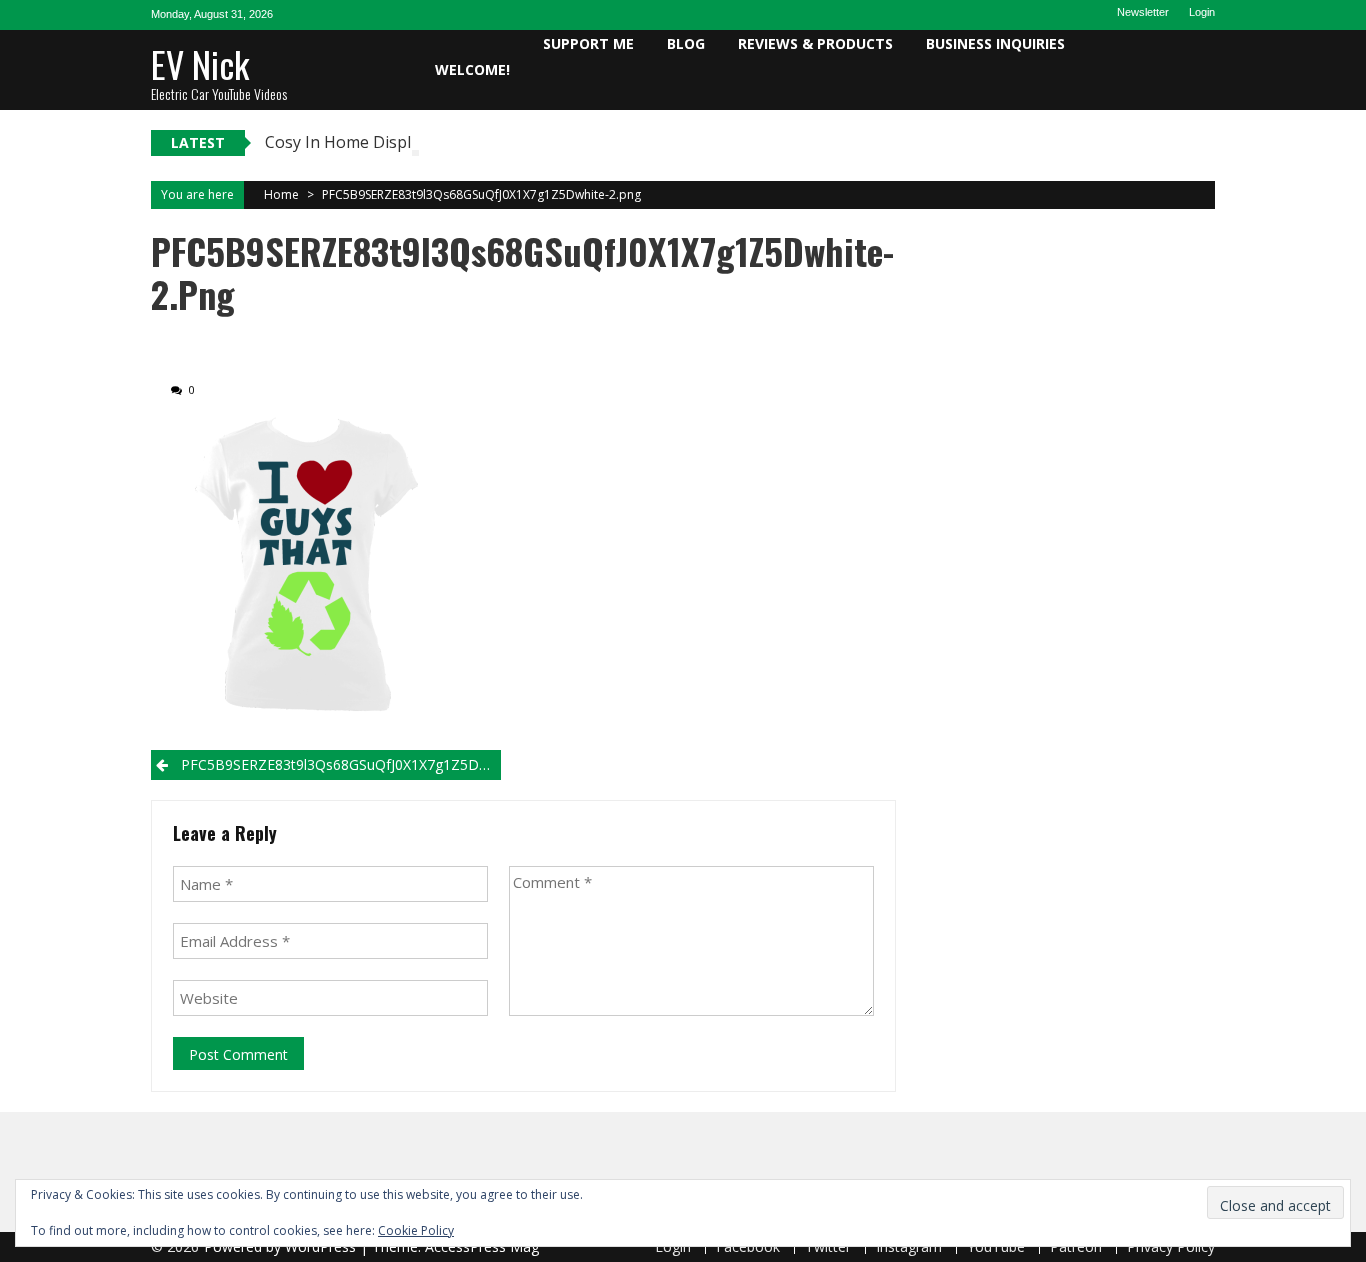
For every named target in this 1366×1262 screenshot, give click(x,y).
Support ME (588, 43)
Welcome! (472, 69)
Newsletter (1143, 12)
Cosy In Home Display (346, 142)
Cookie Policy (416, 1230)
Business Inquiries (995, 43)
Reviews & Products (815, 43)
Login (1202, 12)
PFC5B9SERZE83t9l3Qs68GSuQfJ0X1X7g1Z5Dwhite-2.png (481, 194)
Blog (686, 43)
